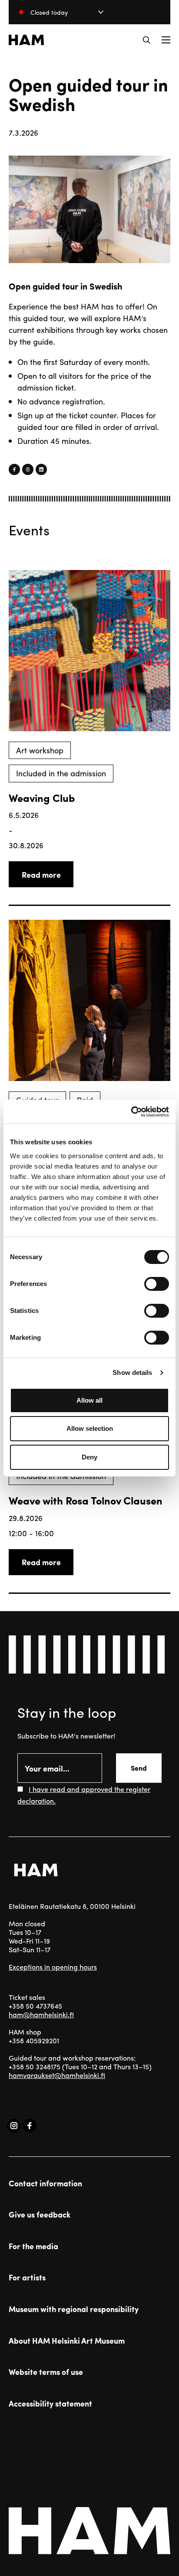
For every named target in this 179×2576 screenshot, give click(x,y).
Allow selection (90, 1428)
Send (139, 1768)
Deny (89, 1457)
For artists (27, 2277)
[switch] (157, 1284)
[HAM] (26, 40)
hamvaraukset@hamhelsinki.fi (57, 2075)
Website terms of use (46, 2372)
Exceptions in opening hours (53, 1967)
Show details (132, 1373)
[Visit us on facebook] (30, 2126)
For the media (33, 2246)
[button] (146, 40)
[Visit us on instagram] (14, 2126)
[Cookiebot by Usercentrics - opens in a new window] (131, 1112)
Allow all (89, 1400)
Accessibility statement (50, 2403)
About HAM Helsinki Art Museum (67, 2341)
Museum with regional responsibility (74, 2309)
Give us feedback (40, 2215)
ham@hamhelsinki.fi (41, 2014)
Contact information (45, 2183)
